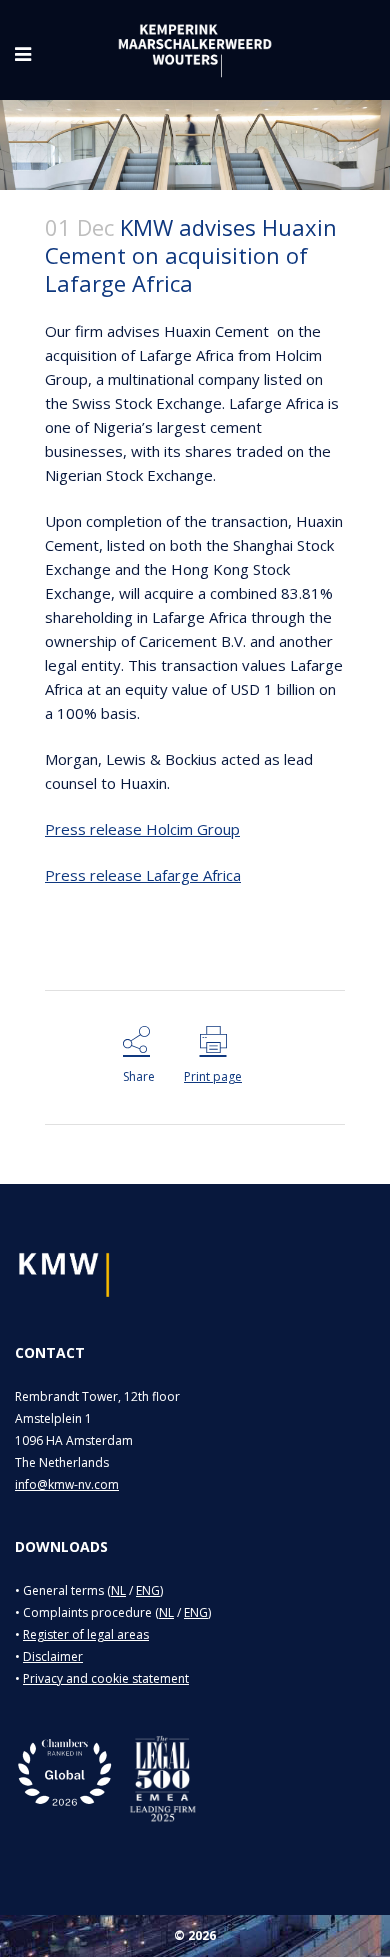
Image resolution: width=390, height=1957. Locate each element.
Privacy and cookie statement (106, 1678)
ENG (148, 1590)
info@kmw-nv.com (67, 1484)
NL (118, 1590)
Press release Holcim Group (142, 829)
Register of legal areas (86, 1634)
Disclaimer (53, 1656)
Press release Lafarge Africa (143, 875)
